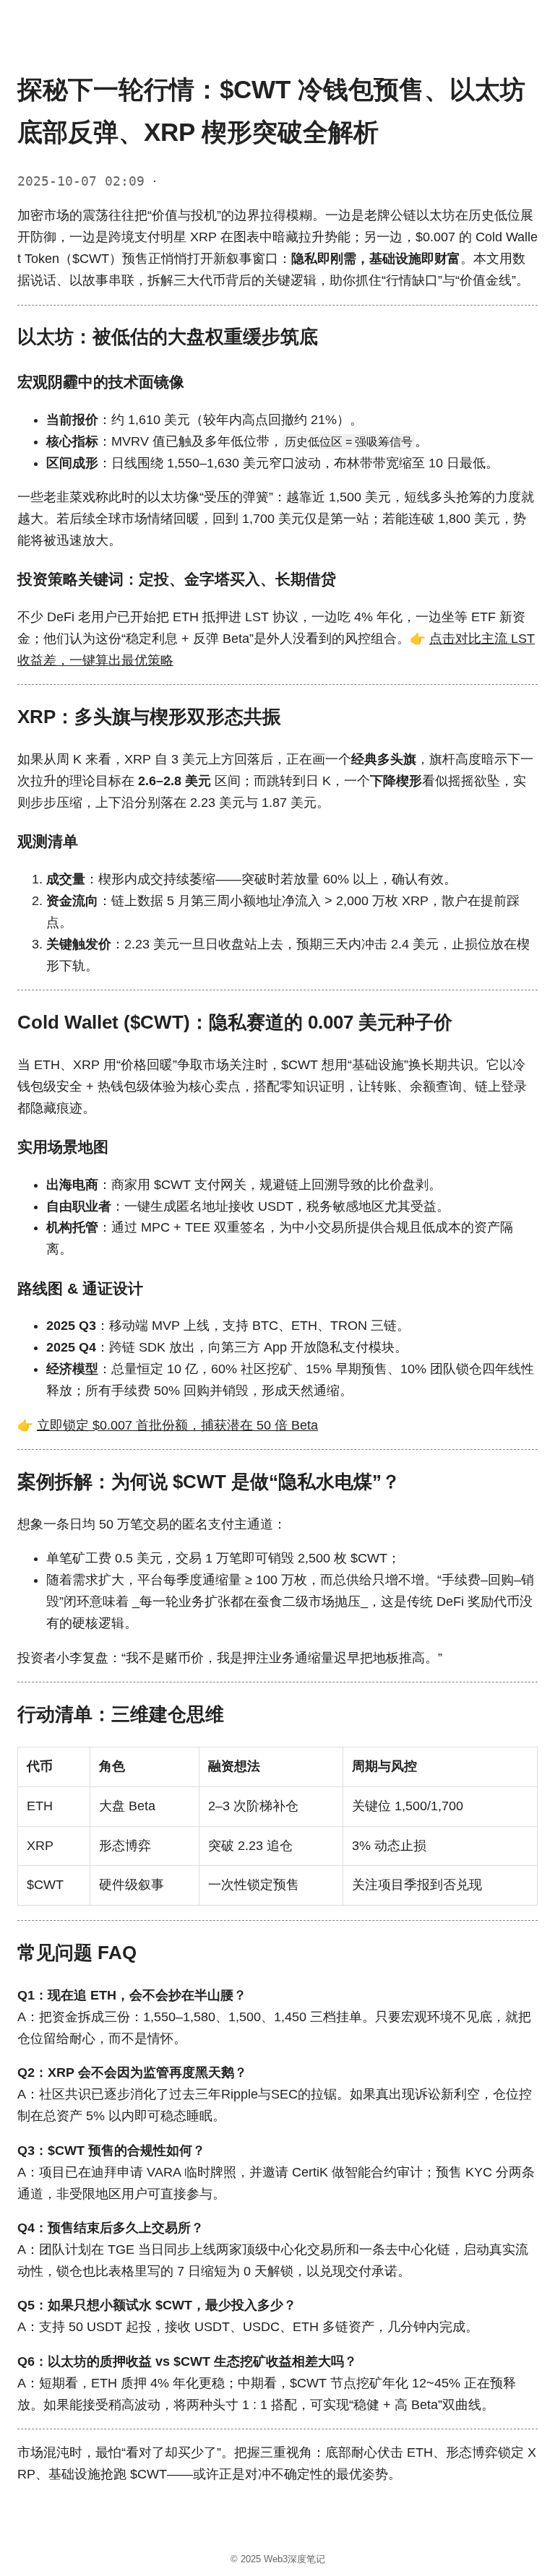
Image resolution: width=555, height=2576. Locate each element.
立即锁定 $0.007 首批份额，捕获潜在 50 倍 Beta (177, 1425)
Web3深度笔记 (294, 2559)
